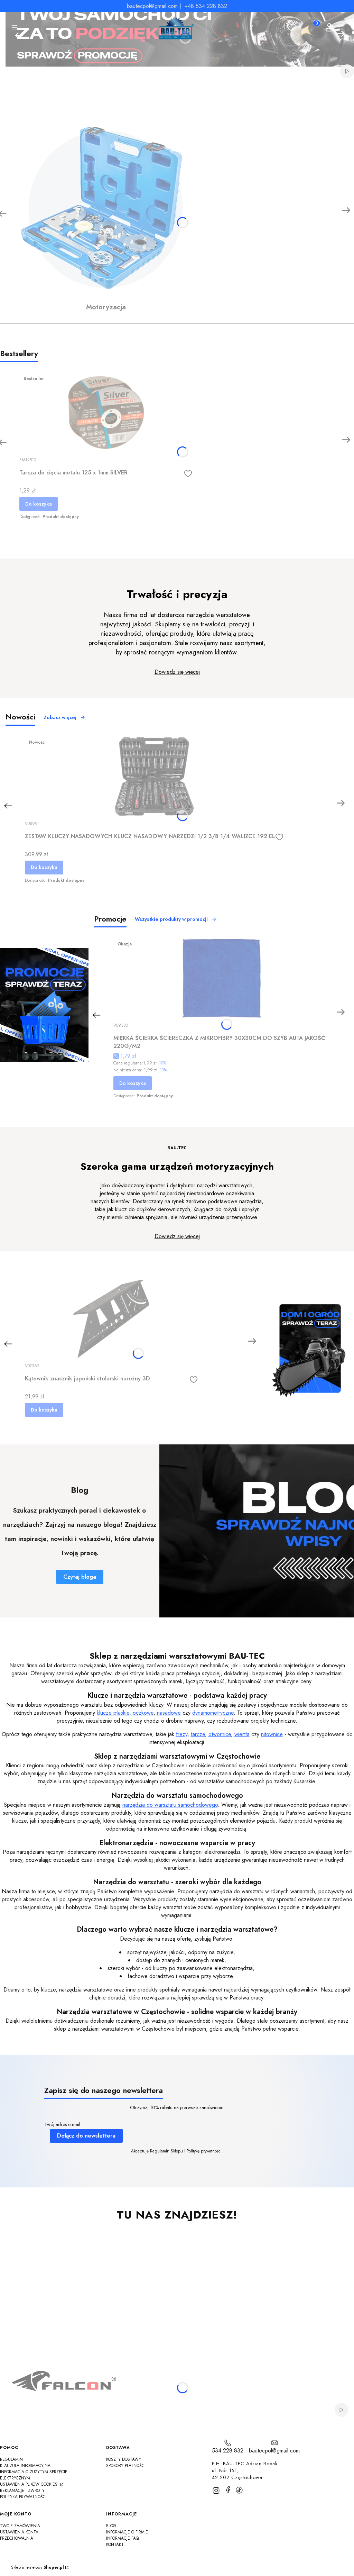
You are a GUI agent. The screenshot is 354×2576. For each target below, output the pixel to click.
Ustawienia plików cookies (29, 2484)
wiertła (242, 1734)
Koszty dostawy (124, 2459)
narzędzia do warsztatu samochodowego (170, 1805)
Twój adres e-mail (62, 2125)
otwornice (220, 1734)
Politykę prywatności (204, 2151)
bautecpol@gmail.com (152, 6)
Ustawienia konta (19, 2532)
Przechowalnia (17, 2538)
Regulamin (11, 2459)
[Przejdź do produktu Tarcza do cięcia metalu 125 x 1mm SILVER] (106, 413)
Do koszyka (39, 504)
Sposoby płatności (126, 2466)
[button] (15, 28)
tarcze (198, 1734)
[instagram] (216, 2491)
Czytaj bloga (80, 1577)
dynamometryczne (213, 1713)
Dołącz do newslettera (86, 2136)
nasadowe (169, 1713)
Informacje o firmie (127, 2532)
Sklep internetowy (38, 2568)
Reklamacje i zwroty (22, 2491)
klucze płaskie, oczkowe (125, 1713)
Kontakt (115, 2545)
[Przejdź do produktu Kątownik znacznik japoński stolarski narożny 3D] (111, 1319)
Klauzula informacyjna (25, 2466)
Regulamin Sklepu (166, 2151)
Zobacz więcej (60, 717)
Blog (111, 2526)
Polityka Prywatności (23, 2497)
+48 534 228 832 (206, 6)
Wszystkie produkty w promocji (171, 919)
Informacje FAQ (122, 2538)
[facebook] (228, 2490)
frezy (182, 1734)
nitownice (272, 1734)
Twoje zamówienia (20, 2526)
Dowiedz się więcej (177, 672)
